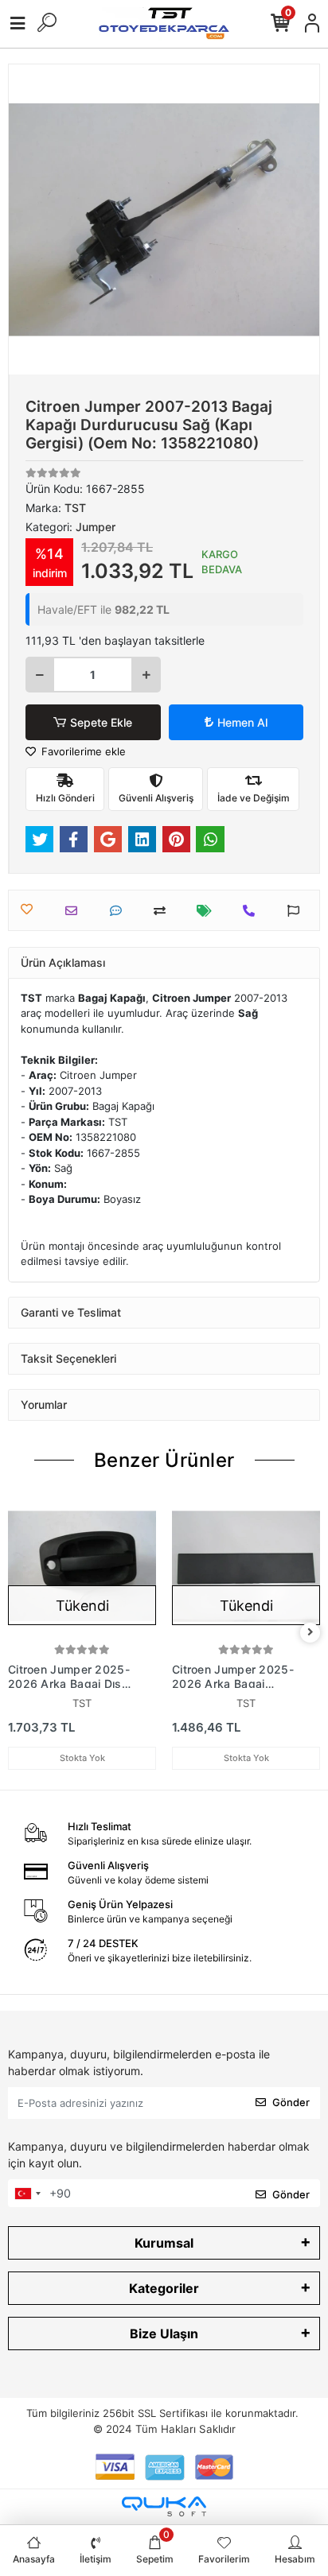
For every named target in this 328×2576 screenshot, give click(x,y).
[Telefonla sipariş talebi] (253, 911)
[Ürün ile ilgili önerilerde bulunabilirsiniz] (297, 911)
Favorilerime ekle (82, 751)
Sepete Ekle (101, 722)
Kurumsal (164, 2243)
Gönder (291, 2102)
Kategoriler (164, 2288)
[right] (310, 1633)
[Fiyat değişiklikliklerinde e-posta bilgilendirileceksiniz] (208, 911)
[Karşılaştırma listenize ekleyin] (164, 911)
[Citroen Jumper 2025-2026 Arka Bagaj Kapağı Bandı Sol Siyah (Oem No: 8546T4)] (246, 1566)
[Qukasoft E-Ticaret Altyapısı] (164, 2506)
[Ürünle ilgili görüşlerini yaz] (120, 911)
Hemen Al (242, 722)
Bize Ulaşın (164, 2334)
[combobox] (27, 2194)
